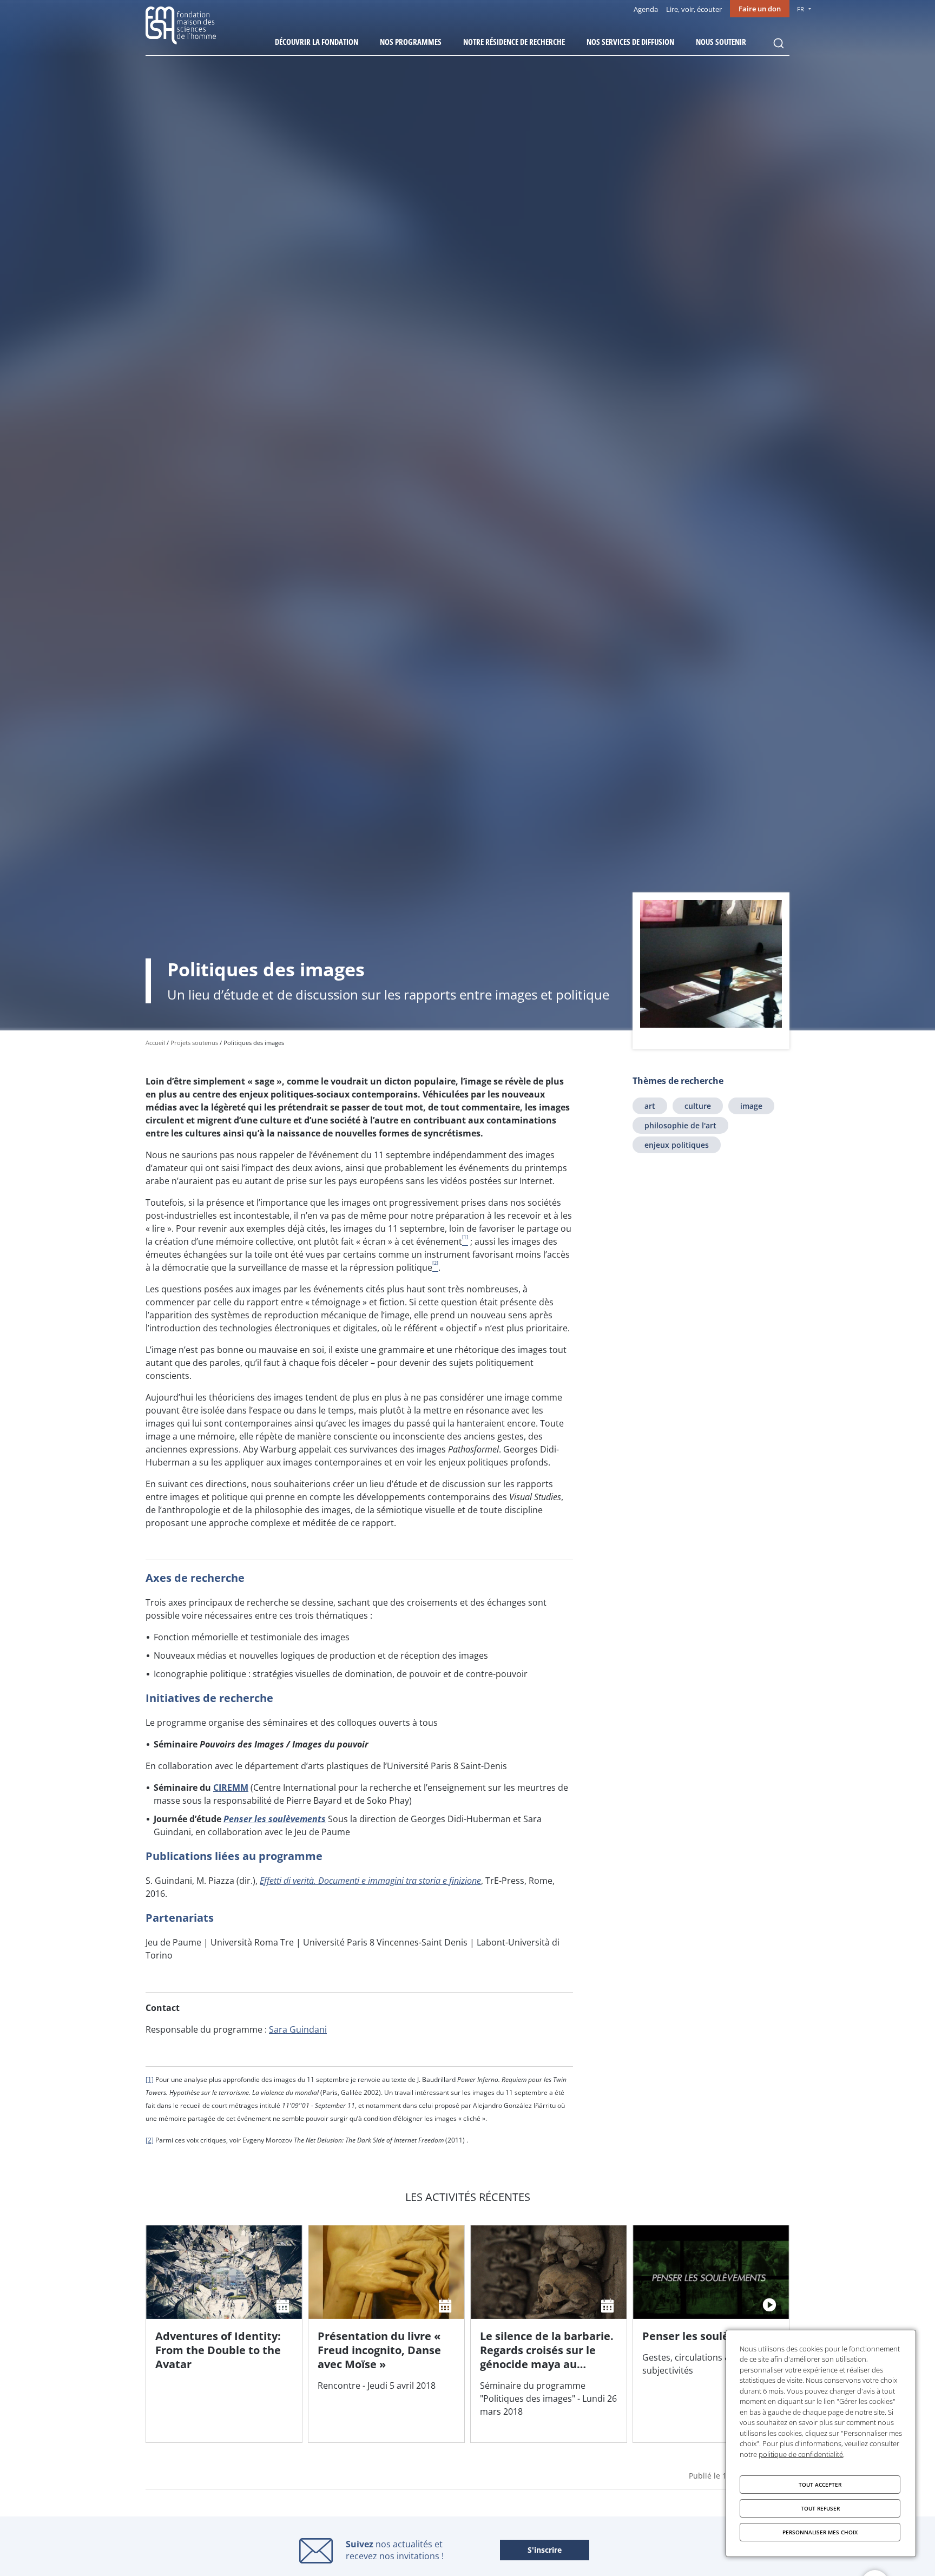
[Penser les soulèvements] (711, 2334)
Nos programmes (411, 42)
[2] (150, 2140)
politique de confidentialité (801, 2454)
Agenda (646, 9)
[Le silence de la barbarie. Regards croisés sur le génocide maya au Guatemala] (549, 2334)
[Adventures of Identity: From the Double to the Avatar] (224, 2334)
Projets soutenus (194, 1043)
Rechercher (779, 43)
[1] (150, 2079)
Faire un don (760, 9)
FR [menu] (801, 9)
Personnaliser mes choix (820, 2532)
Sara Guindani (298, 2029)
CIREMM (231, 1788)
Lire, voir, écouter (694, 9)
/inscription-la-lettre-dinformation (545, 2551)
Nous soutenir (721, 42)
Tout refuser (820, 2508)
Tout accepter (820, 2485)
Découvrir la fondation (317, 42)
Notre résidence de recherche (514, 42)
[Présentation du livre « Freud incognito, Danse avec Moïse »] (386, 2334)
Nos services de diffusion (630, 42)
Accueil (155, 1043)
